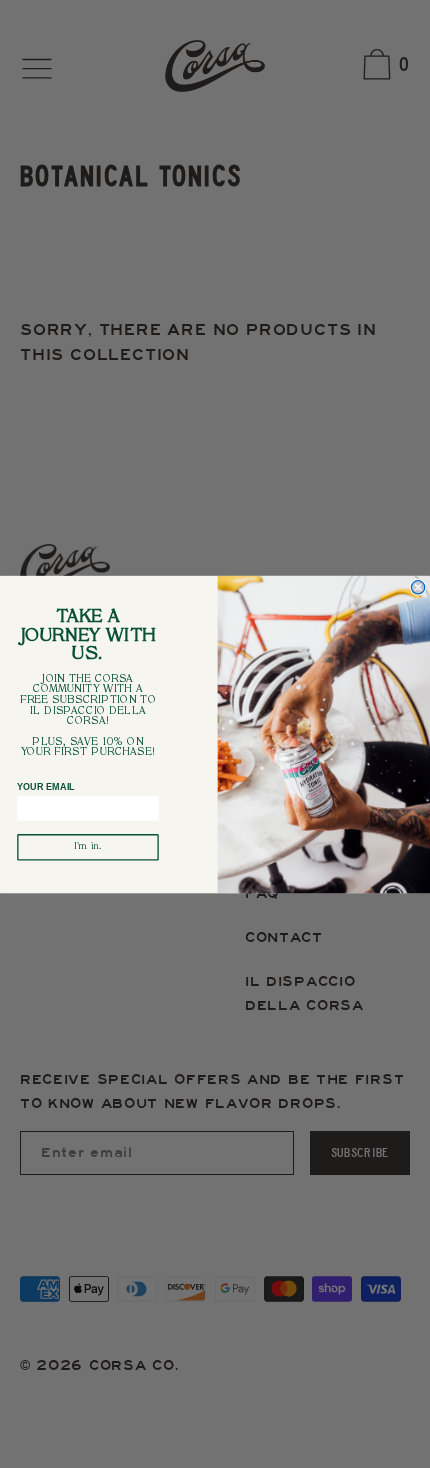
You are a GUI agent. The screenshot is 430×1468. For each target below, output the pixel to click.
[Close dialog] (417, 586)
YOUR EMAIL (46, 786)
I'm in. (88, 847)
